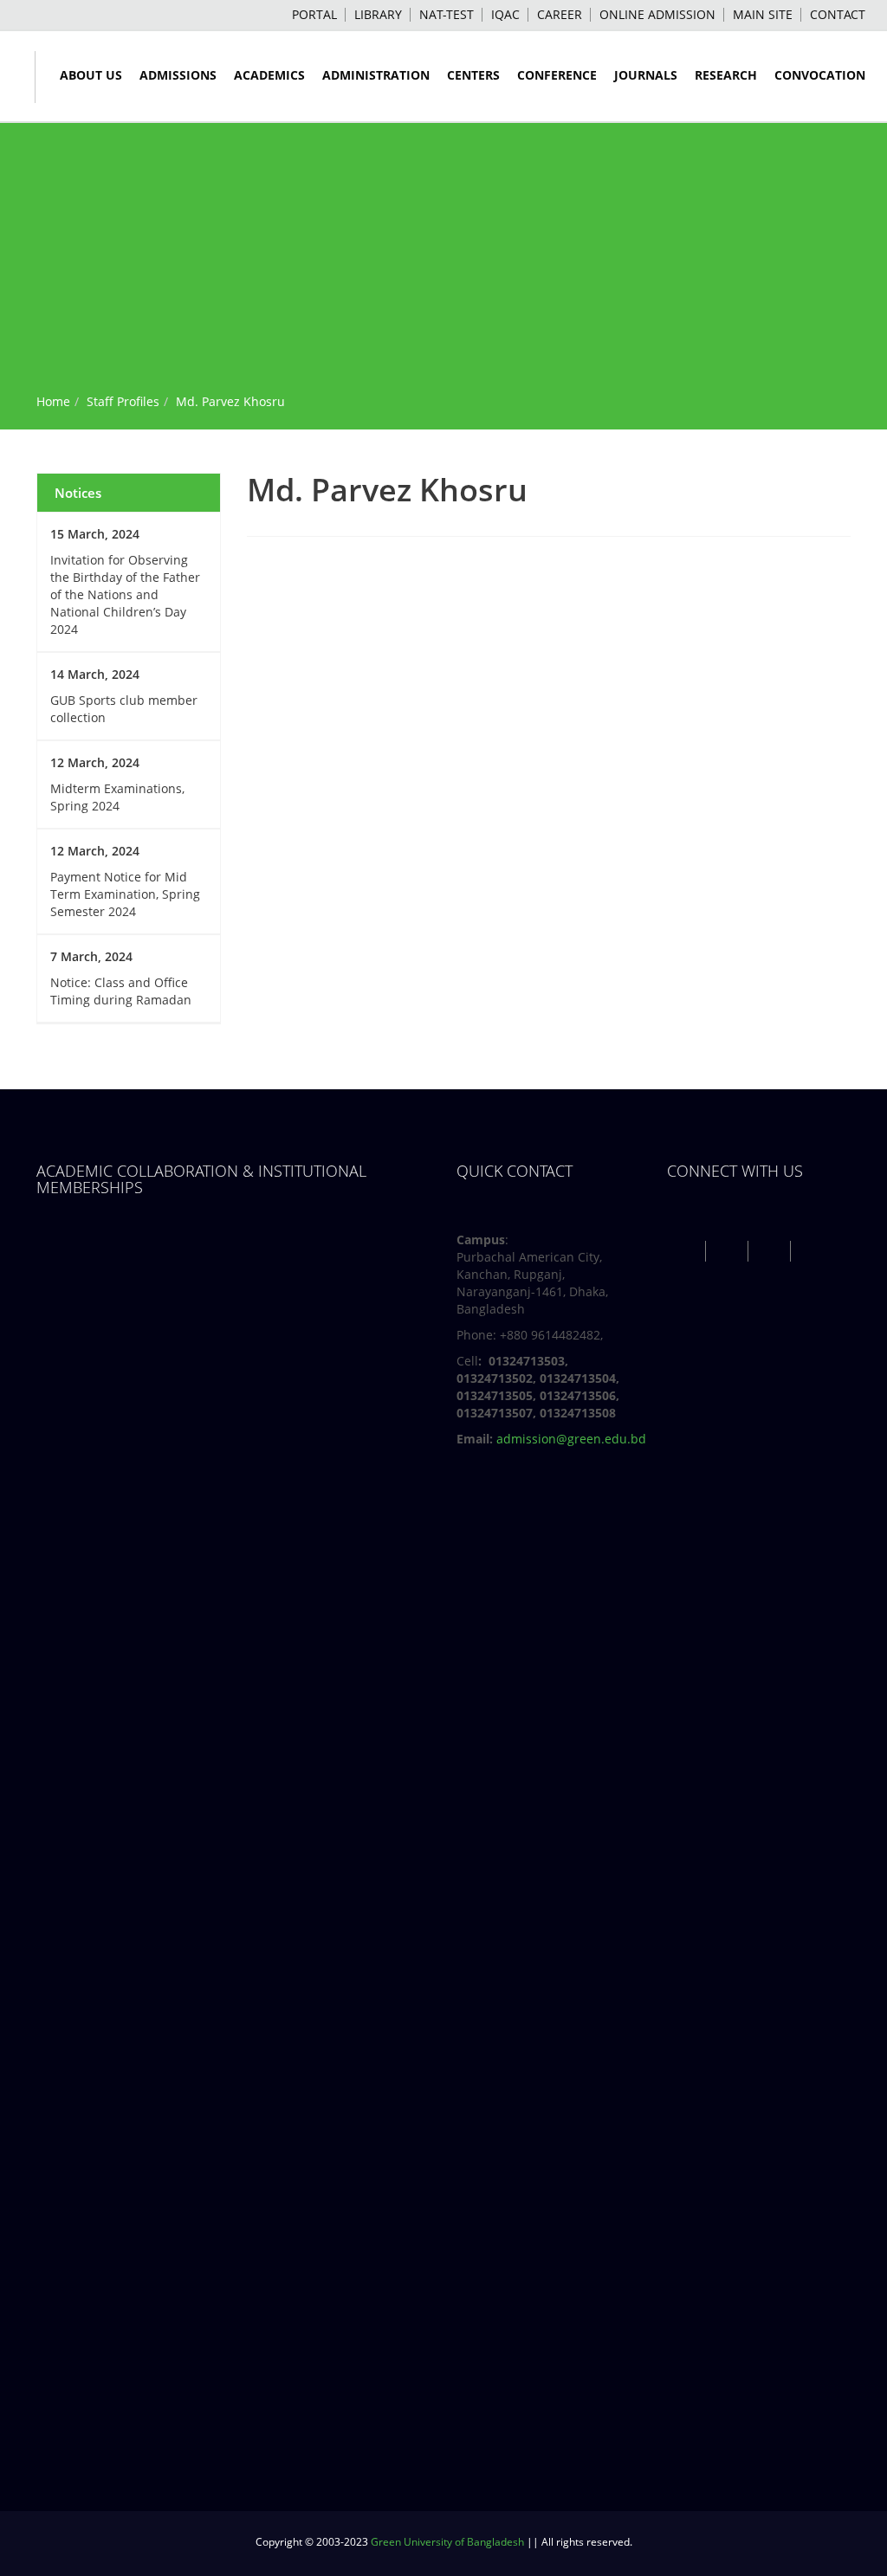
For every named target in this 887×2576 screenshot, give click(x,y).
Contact (838, 14)
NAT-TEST (447, 14)
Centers (473, 75)
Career (560, 14)
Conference (557, 75)
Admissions (178, 75)
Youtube (771, 1251)
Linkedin (814, 1251)
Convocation (820, 75)
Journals (646, 75)
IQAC (505, 14)
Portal (314, 14)
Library (378, 14)
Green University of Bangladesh (447, 2542)
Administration (376, 75)
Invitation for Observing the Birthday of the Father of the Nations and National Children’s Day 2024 (125, 594)
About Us (91, 75)
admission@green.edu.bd (571, 1439)
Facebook (686, 1251)
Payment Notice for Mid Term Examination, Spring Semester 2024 (125, 894)
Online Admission (657, 14)
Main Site (763, 14)
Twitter (729, 1251)
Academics (269, 75)
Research (726, 75)
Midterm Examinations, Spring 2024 (117, 797)
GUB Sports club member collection (124, 709)
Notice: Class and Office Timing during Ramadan (121, 991)
